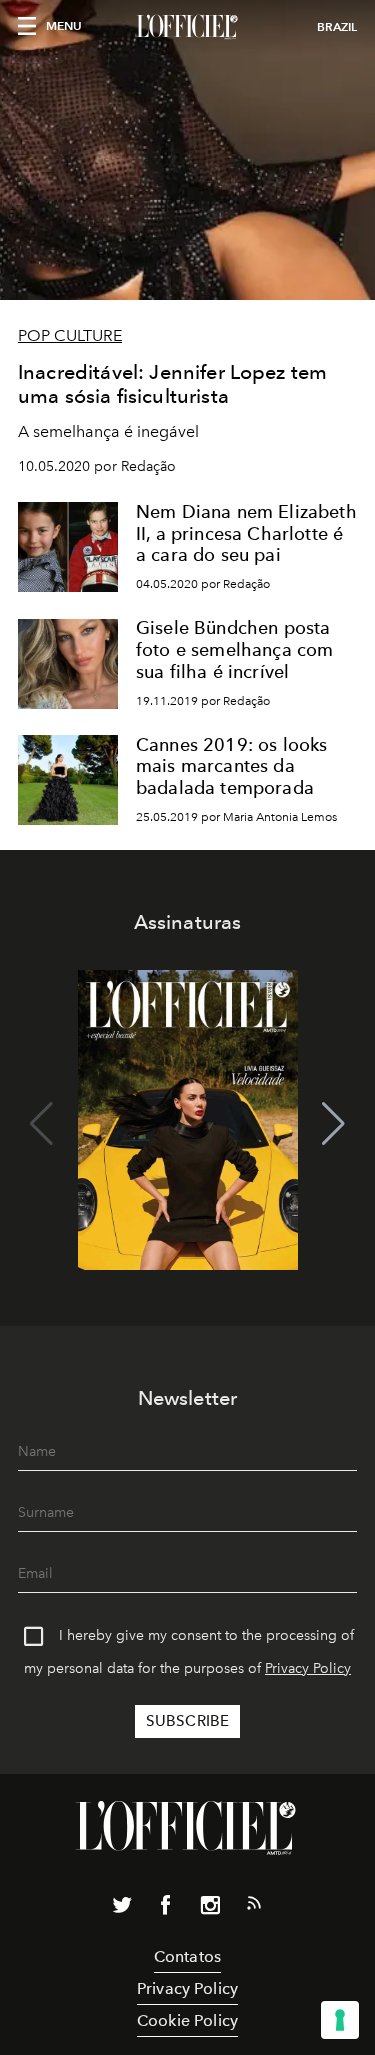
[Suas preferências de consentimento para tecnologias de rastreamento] (340, 2020)
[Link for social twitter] (122, 1909)
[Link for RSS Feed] (254, 1907)
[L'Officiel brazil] (187, 27)
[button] (333, 1124)
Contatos (187, 1956)
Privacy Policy (308, 1668)
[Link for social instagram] (210, 1909)
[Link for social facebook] (166, 1909)
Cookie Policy (187, 2020)
